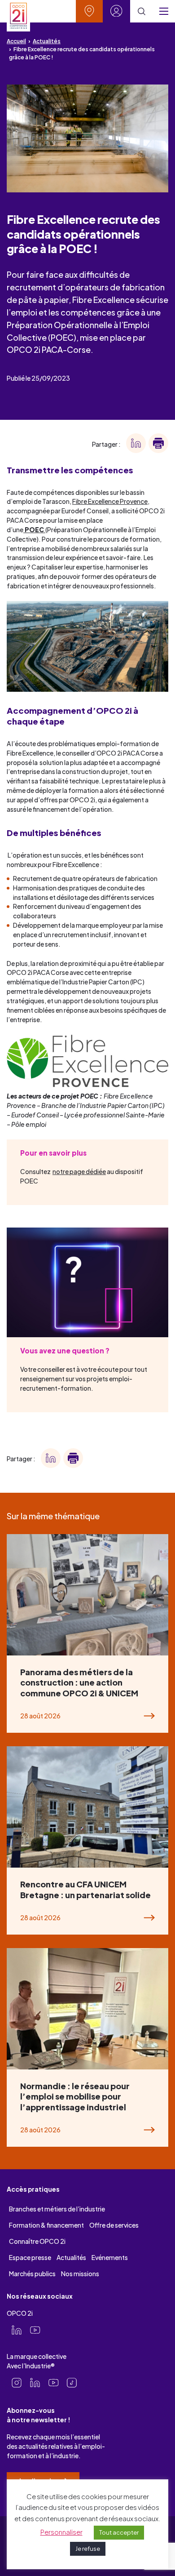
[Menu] (164, 11)
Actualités (47, 41)
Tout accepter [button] (119, 2532)
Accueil (16, 41)
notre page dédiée (79, 1172)
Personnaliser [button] (61, 2532)
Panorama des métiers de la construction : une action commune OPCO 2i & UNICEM (79, 1682)
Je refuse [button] (88, 2549)
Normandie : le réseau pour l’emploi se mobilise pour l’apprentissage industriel (75, 2096)
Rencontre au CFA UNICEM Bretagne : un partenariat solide (85, 1889)
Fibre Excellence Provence (110, 501)
